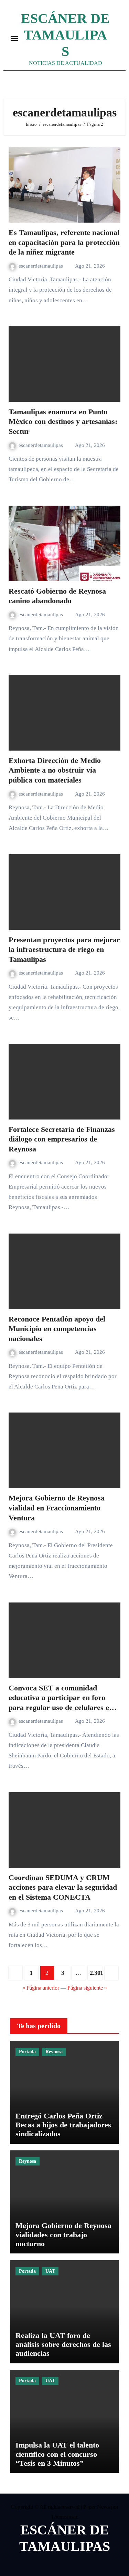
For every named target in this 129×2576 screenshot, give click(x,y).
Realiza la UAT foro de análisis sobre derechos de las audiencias (63, 2344)
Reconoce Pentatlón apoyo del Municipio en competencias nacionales (57, 1329)
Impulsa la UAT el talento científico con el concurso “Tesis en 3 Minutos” (57, 2454)
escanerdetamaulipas (41, 266)
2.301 (96, 1973)
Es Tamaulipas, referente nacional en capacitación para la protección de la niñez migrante (64, 242)
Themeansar (64, 2517)
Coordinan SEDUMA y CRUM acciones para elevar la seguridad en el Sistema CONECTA (63, 1887)
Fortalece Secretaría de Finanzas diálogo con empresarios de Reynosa (62, 1139)
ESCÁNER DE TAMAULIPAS (65, 35)
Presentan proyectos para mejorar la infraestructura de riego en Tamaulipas (64, 949)
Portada (27, 2052)
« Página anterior (41, 1988)
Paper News (96, 2507)
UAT (50, 2271)
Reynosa (54, 2052)
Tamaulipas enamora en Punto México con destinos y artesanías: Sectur (63, 421)
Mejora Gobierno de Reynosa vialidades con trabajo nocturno (63, 2235)
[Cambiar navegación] (14, 38)
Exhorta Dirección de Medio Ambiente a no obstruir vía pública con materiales (55, 770)
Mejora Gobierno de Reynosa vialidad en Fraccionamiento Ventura (57, 1508)
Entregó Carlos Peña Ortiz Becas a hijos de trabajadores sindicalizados (63, 2125)
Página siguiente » (87, 1988)
